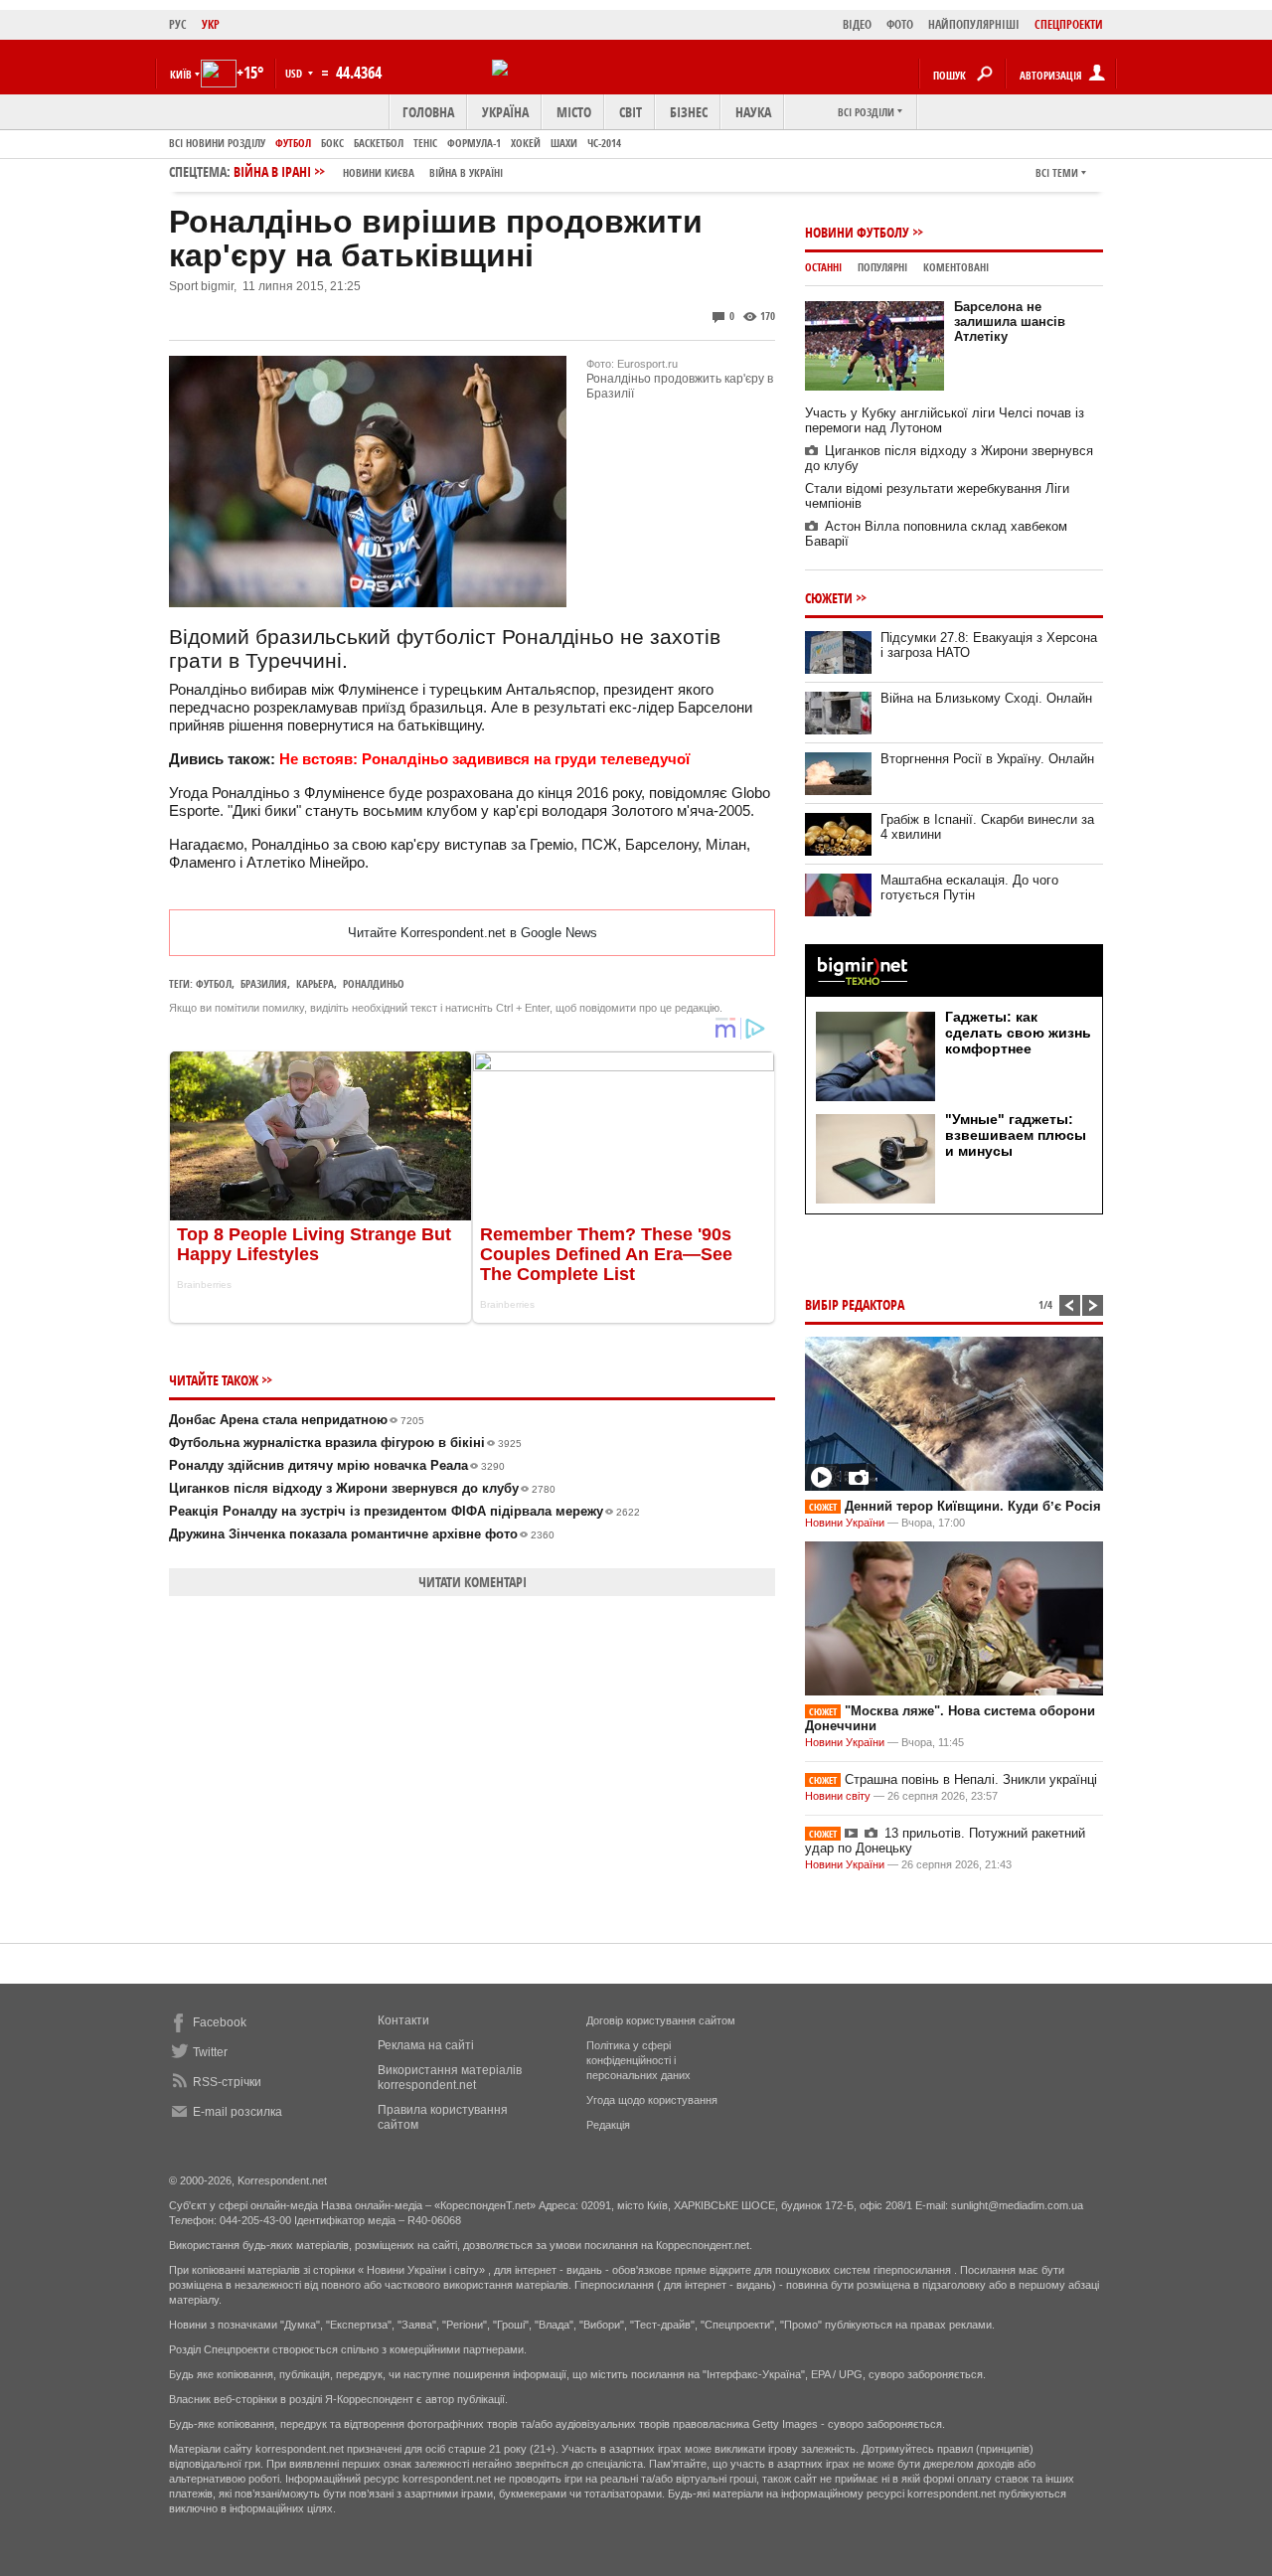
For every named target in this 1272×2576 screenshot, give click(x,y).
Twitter (210, 2052)
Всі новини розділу (217, 143)
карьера (315, 983)
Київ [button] (181, 74)
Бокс (332, 143)
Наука (753, 112)
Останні (823, 267)
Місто (574, 112)
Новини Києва (379, 172)
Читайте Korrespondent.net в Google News (473, 933)
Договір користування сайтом (661, 2020)
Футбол (293, 143)
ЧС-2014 (604, 143)
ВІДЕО (857, 24)
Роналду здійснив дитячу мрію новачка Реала (337, 1465)
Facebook (220, 2022)
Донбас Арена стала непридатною (297, 1420)
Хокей (526, 143)
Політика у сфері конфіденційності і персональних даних (638, 2060)
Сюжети (829, 598)
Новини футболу (857, 232)
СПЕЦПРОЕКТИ (1069, 24)
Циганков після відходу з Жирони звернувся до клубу (362, 1488)
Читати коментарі (473, 1582)
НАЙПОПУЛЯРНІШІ (974, 24)
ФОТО (900, 24)
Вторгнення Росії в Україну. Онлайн (987, 759)
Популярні (882, 267)
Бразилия (264, 983)
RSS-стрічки (227, 2082)
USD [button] (295, 73)
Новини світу (838, 1796)
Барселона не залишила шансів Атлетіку (1010, 322)
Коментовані (956, 267)
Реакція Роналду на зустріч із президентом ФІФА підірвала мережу (404, 1511)
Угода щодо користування (652, 2100)
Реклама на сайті (426, 2045)
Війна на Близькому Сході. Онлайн (986, 698)
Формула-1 (474, 143)
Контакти (403, 2020)
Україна (505, 112)
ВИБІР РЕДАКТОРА (855, 1304)
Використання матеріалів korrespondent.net (450, 2078)
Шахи (564, 143)
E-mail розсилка (238, 2112)
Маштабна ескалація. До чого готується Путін (969, 887)
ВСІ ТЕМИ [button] (1057, 172)
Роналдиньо (374, 983)
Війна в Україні (466, 172)
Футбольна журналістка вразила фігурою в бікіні (345, 1443)
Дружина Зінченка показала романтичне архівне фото (362, 1534)
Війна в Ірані (368, 171)
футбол (214, 983)
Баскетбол (379, 143)
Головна (428, 112)
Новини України (845, 1523)
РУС (178, 24)
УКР (211, 24)
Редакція (608, 2125)
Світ (631, 112)
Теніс (425, 143)
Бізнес (689, 112)
